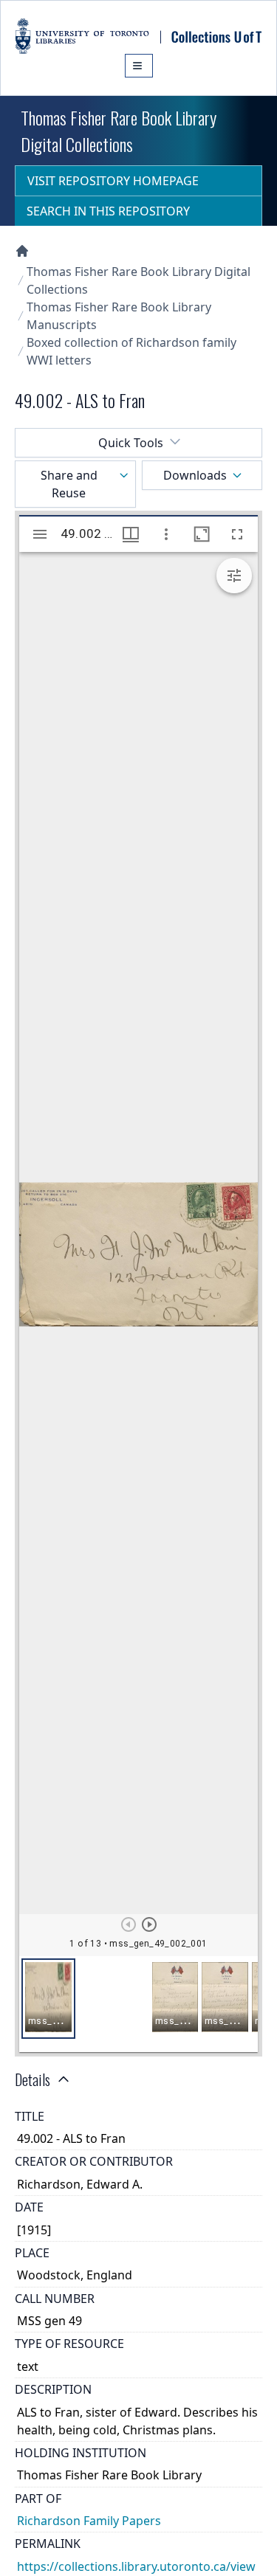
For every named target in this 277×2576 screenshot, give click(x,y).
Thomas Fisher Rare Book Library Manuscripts (119, 316)
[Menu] (139, 66)
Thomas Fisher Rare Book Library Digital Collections (138, 280)
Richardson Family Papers (89, 2521)
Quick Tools (131, 443)
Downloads (195, 475)
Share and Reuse (69, 484)
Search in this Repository (108, 211)
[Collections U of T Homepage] (22, 251)
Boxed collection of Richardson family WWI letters (131, 351)
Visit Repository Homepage (113, 181)
